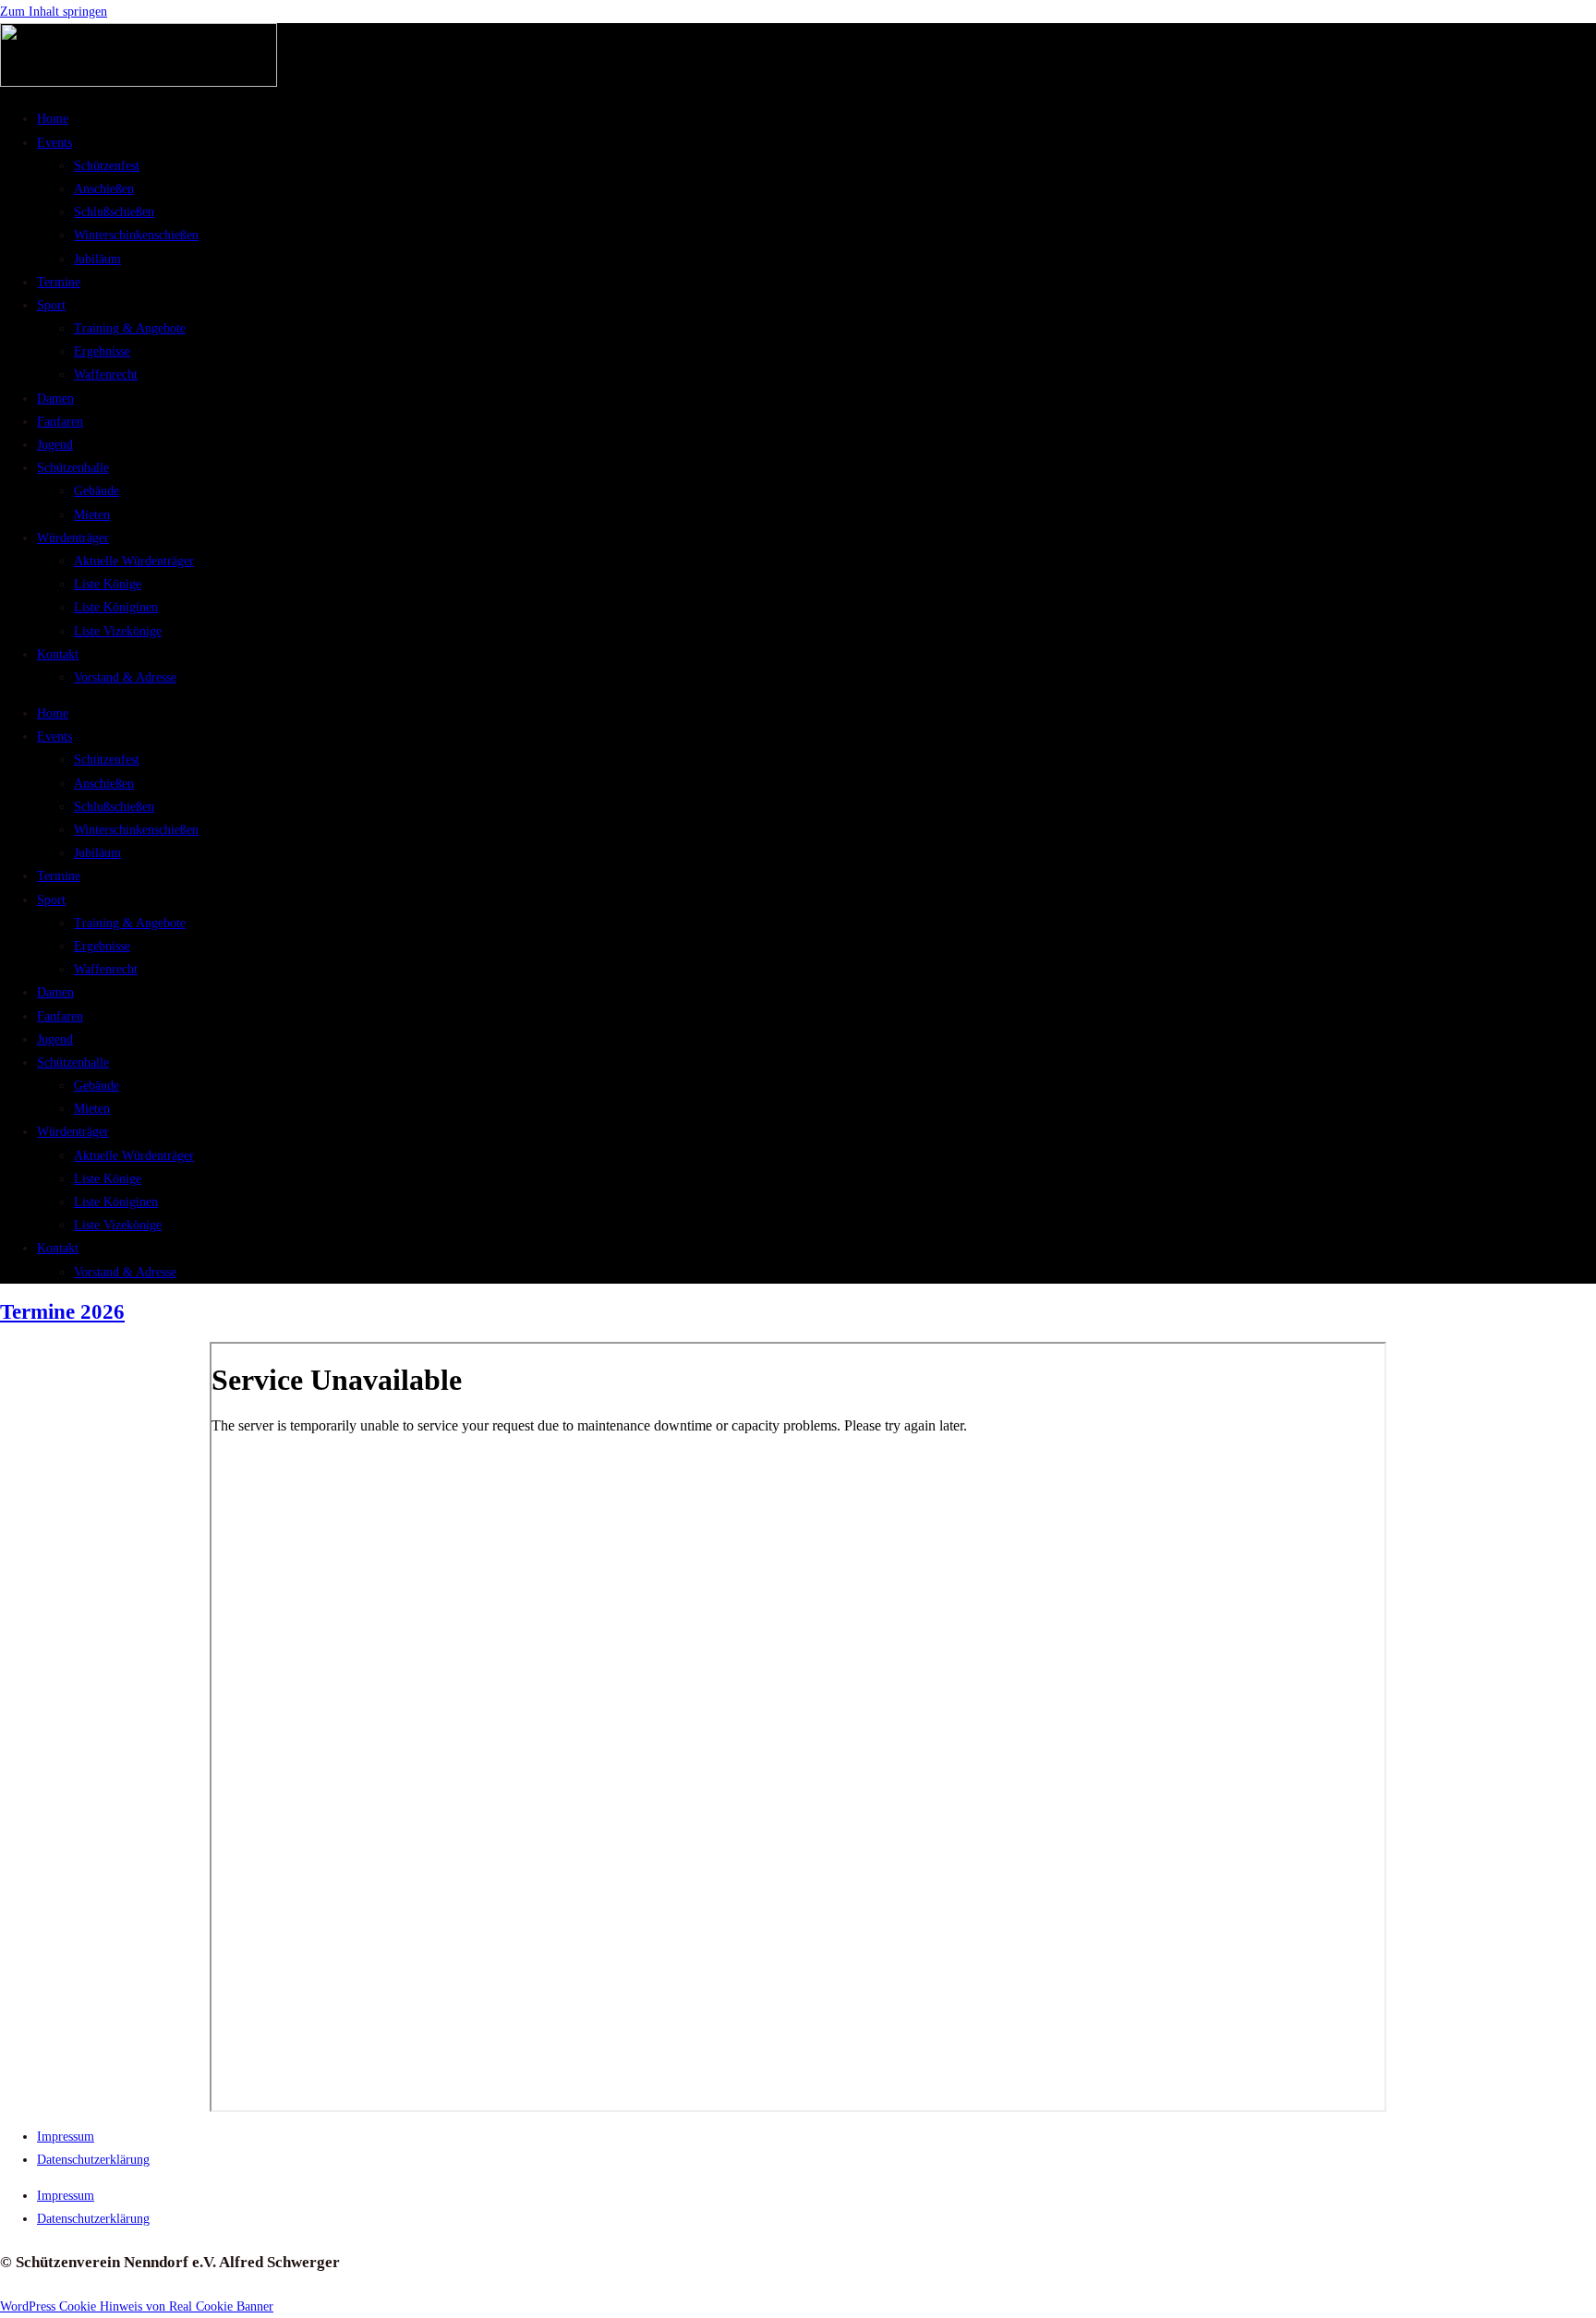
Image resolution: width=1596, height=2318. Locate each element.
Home (53, 119)
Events (54, 143)
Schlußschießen (114, 212)
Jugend (55, 445)
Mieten (92, 515)
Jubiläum (97, 259)
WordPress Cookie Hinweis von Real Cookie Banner (137, 2306)
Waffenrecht (106, 374)
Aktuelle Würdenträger (134, 561)
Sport (51, 305)
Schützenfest (107, 166)
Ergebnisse (102, 351)
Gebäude (97, 491)
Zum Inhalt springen (54, 12)
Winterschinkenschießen (136, 235)
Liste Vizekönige (118, 631)
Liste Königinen (116, 607)
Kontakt (58, 654)
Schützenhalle (73, 468)
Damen (55, 398)
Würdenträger (73, 538)
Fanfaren (60, 422)
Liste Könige (108, 584)
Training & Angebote (130, 328)
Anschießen (104, 189)
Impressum (66, 2137)
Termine (59, 282)
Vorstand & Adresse (125, 677)
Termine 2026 (62, 1312)
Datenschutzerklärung (93, 2160)
